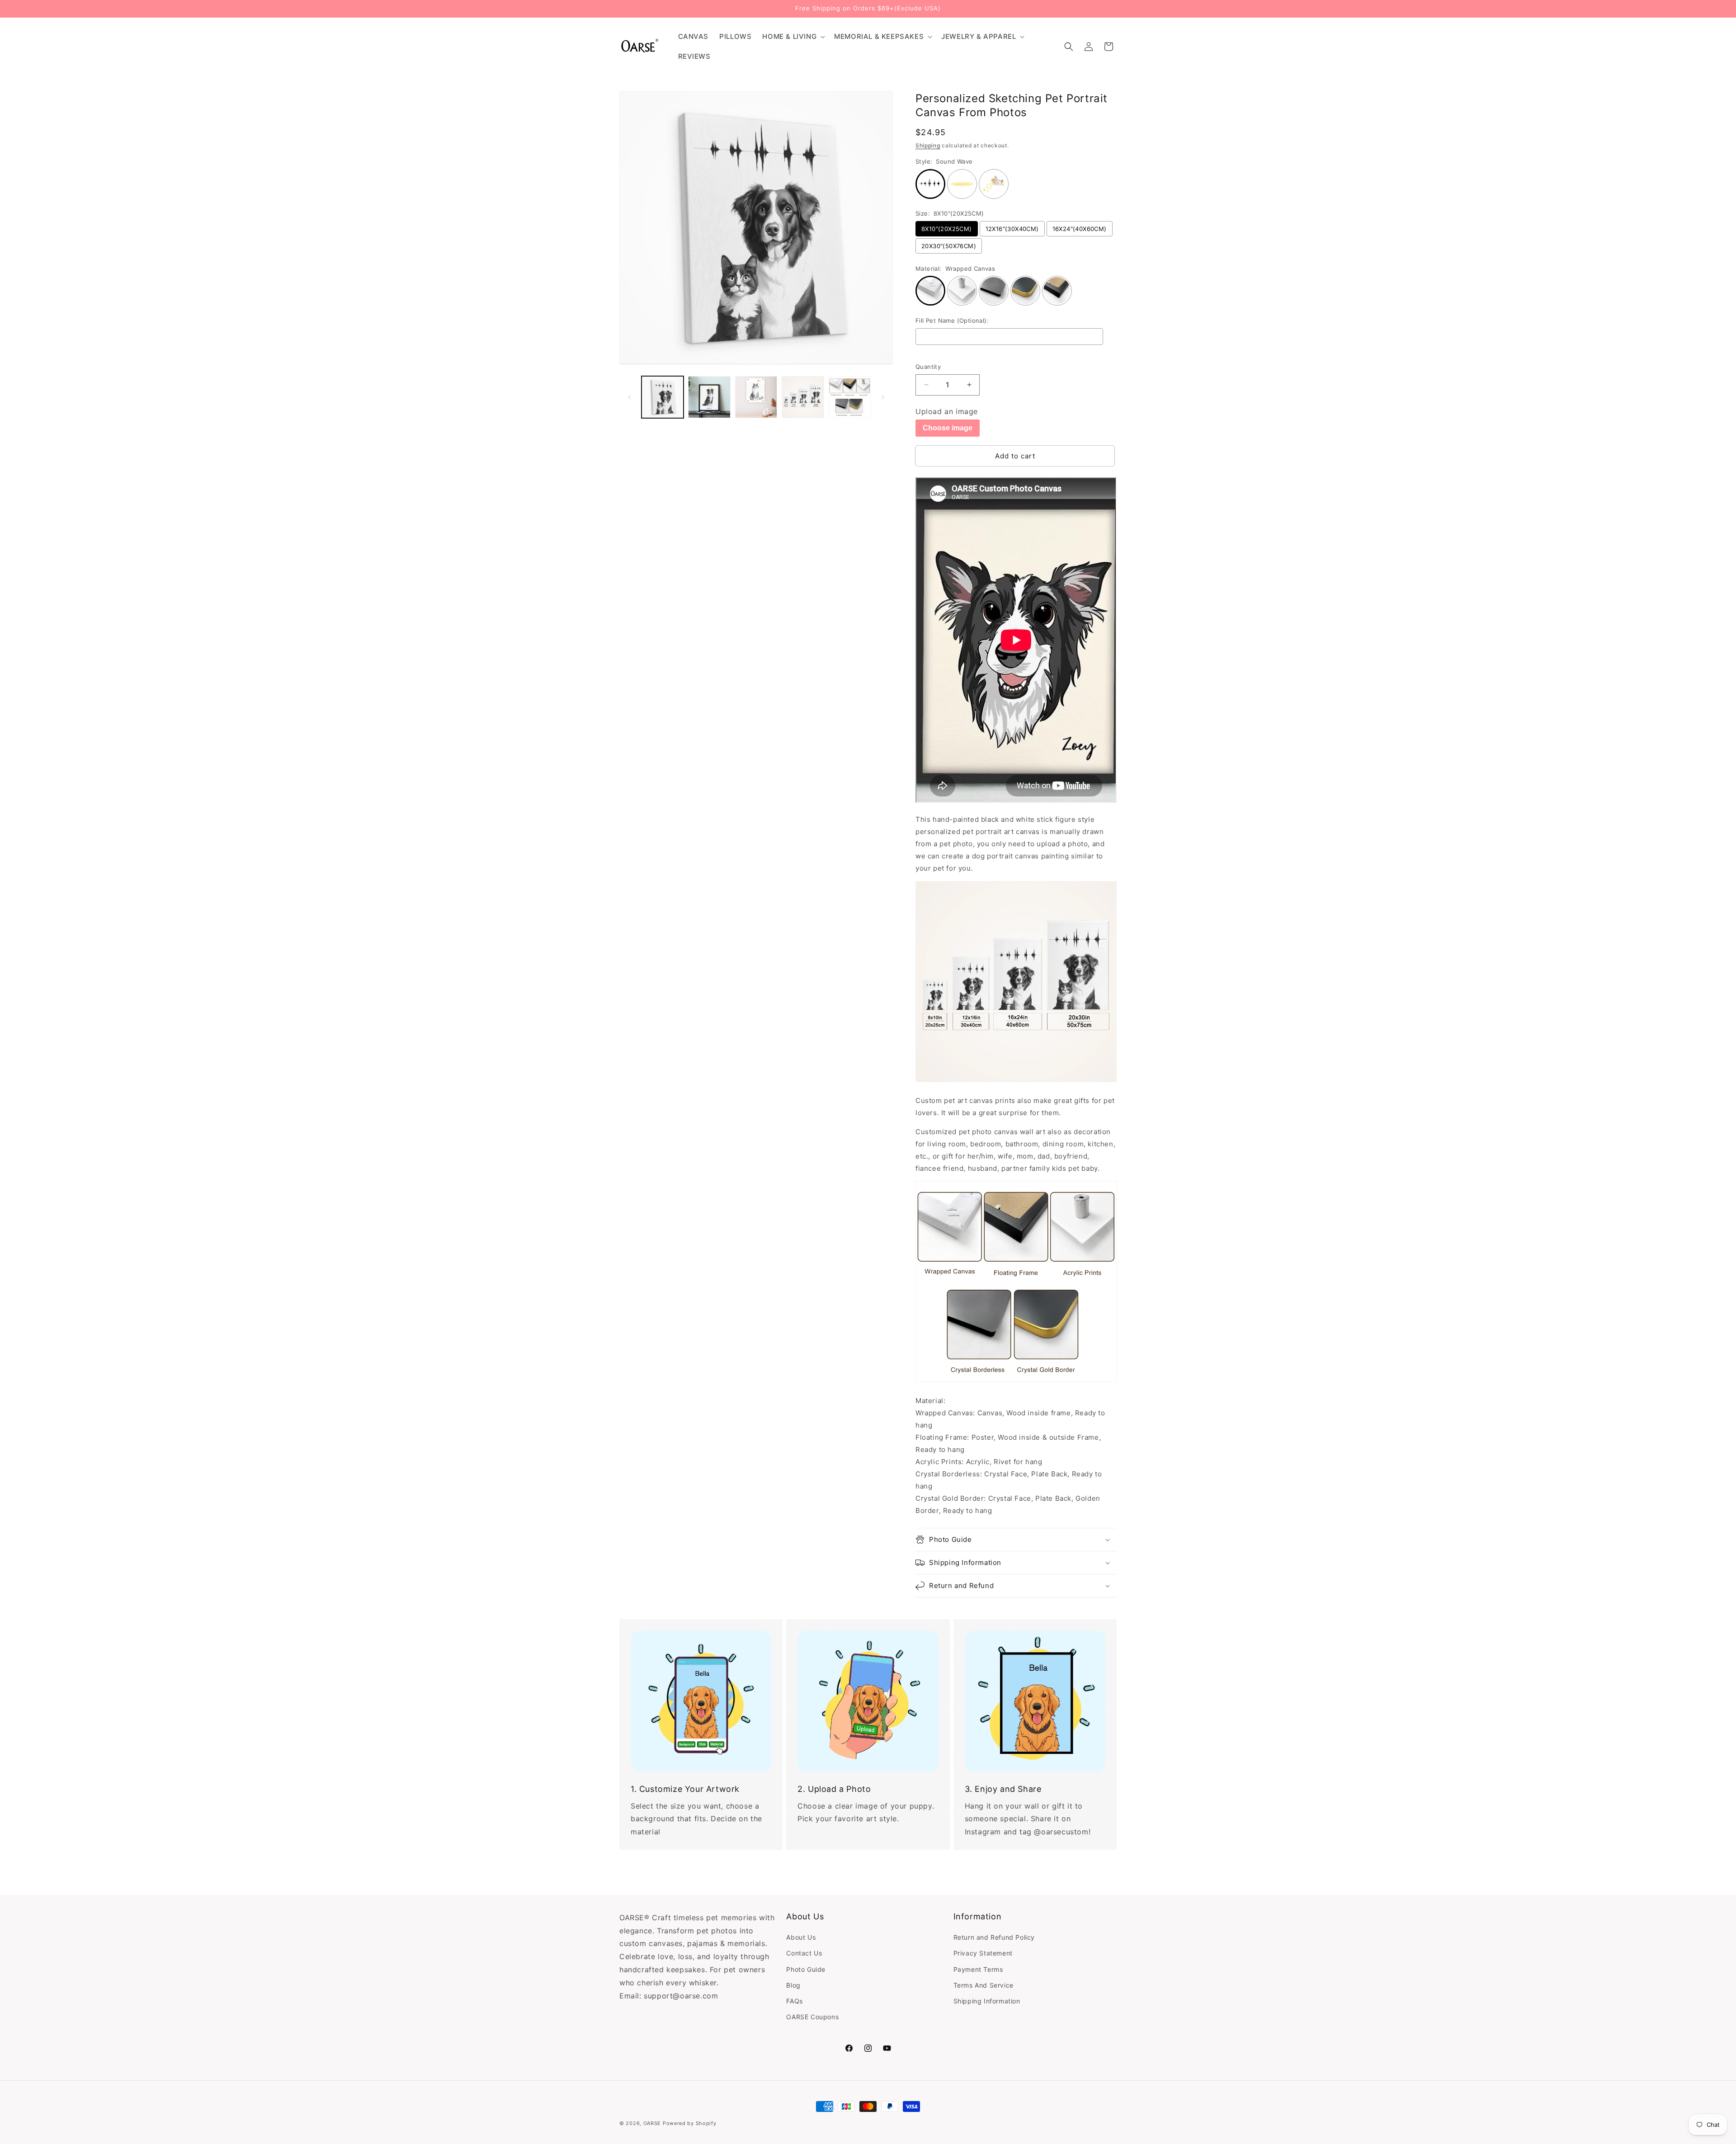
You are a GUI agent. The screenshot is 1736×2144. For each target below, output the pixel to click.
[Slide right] (883, 397)
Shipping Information (987, 2001)
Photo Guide (806, 1969)
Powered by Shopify (690, 2123)
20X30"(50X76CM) (949, 246)
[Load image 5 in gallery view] (850, 397)
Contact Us (804, 1953)
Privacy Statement (983, 1953)
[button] (793, 37)
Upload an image (947, 411)
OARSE (652, 2123)
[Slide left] (629, 397)
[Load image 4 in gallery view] (803, 397)
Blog (793, 1985)
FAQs (794, 2001)
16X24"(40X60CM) (1080, 229)
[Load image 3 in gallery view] (756, 397)
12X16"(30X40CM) (1012, 229)
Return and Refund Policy (994, 1937)
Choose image (948, 428)
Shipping (928, 145)
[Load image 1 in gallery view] (663, 397)
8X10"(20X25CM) (947, 229)
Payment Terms (978, 1969)
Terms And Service (984, 1985)
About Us (801, 1937)
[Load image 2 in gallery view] (709, 397)
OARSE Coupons (812, 2017)
